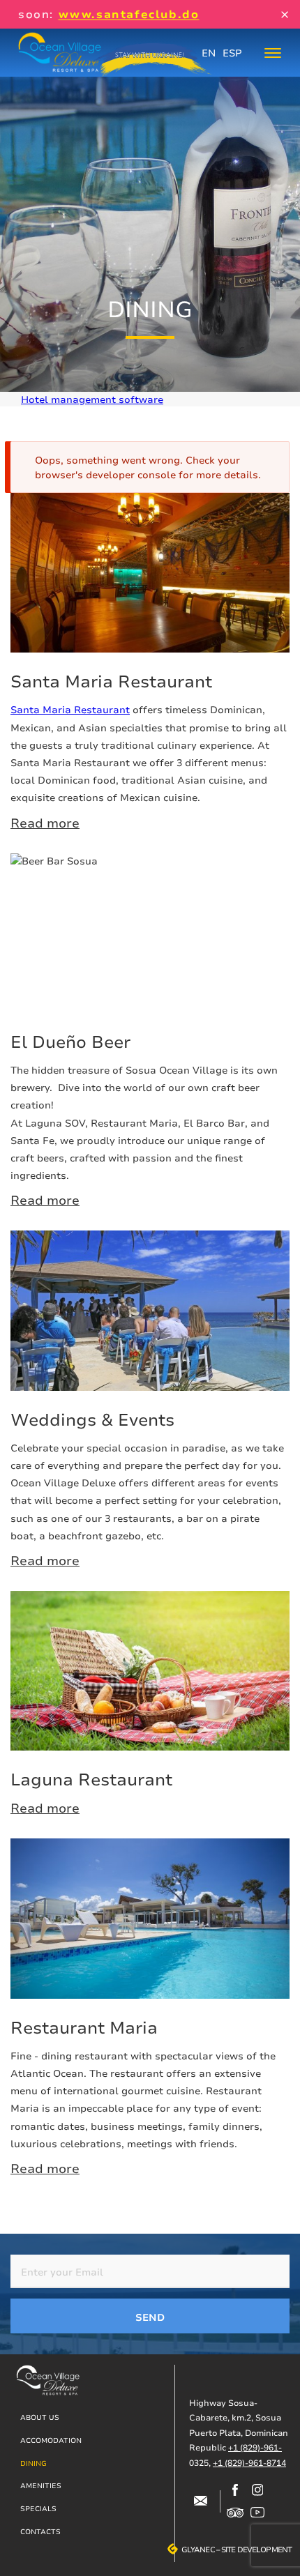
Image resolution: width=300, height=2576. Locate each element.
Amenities (41, 2485)
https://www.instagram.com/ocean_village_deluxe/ (257, 2490)
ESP (232, 53)
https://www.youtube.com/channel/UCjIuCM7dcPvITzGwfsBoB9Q (257, 2513)
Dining (33, 2463)
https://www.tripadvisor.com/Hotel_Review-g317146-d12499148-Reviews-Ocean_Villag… (235, 2513)
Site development (256, 2550)
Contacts (40, 2531)
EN (209, 53)
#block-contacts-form (200, 2501)
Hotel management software (92, 399)
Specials (38, 2508)
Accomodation (51, 2440)
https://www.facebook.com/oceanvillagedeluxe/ (235, 2490)
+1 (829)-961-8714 (249, 2463)
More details (150, 663)
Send (150, 2317)
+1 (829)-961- (255, 2447)
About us (40, 2417)
